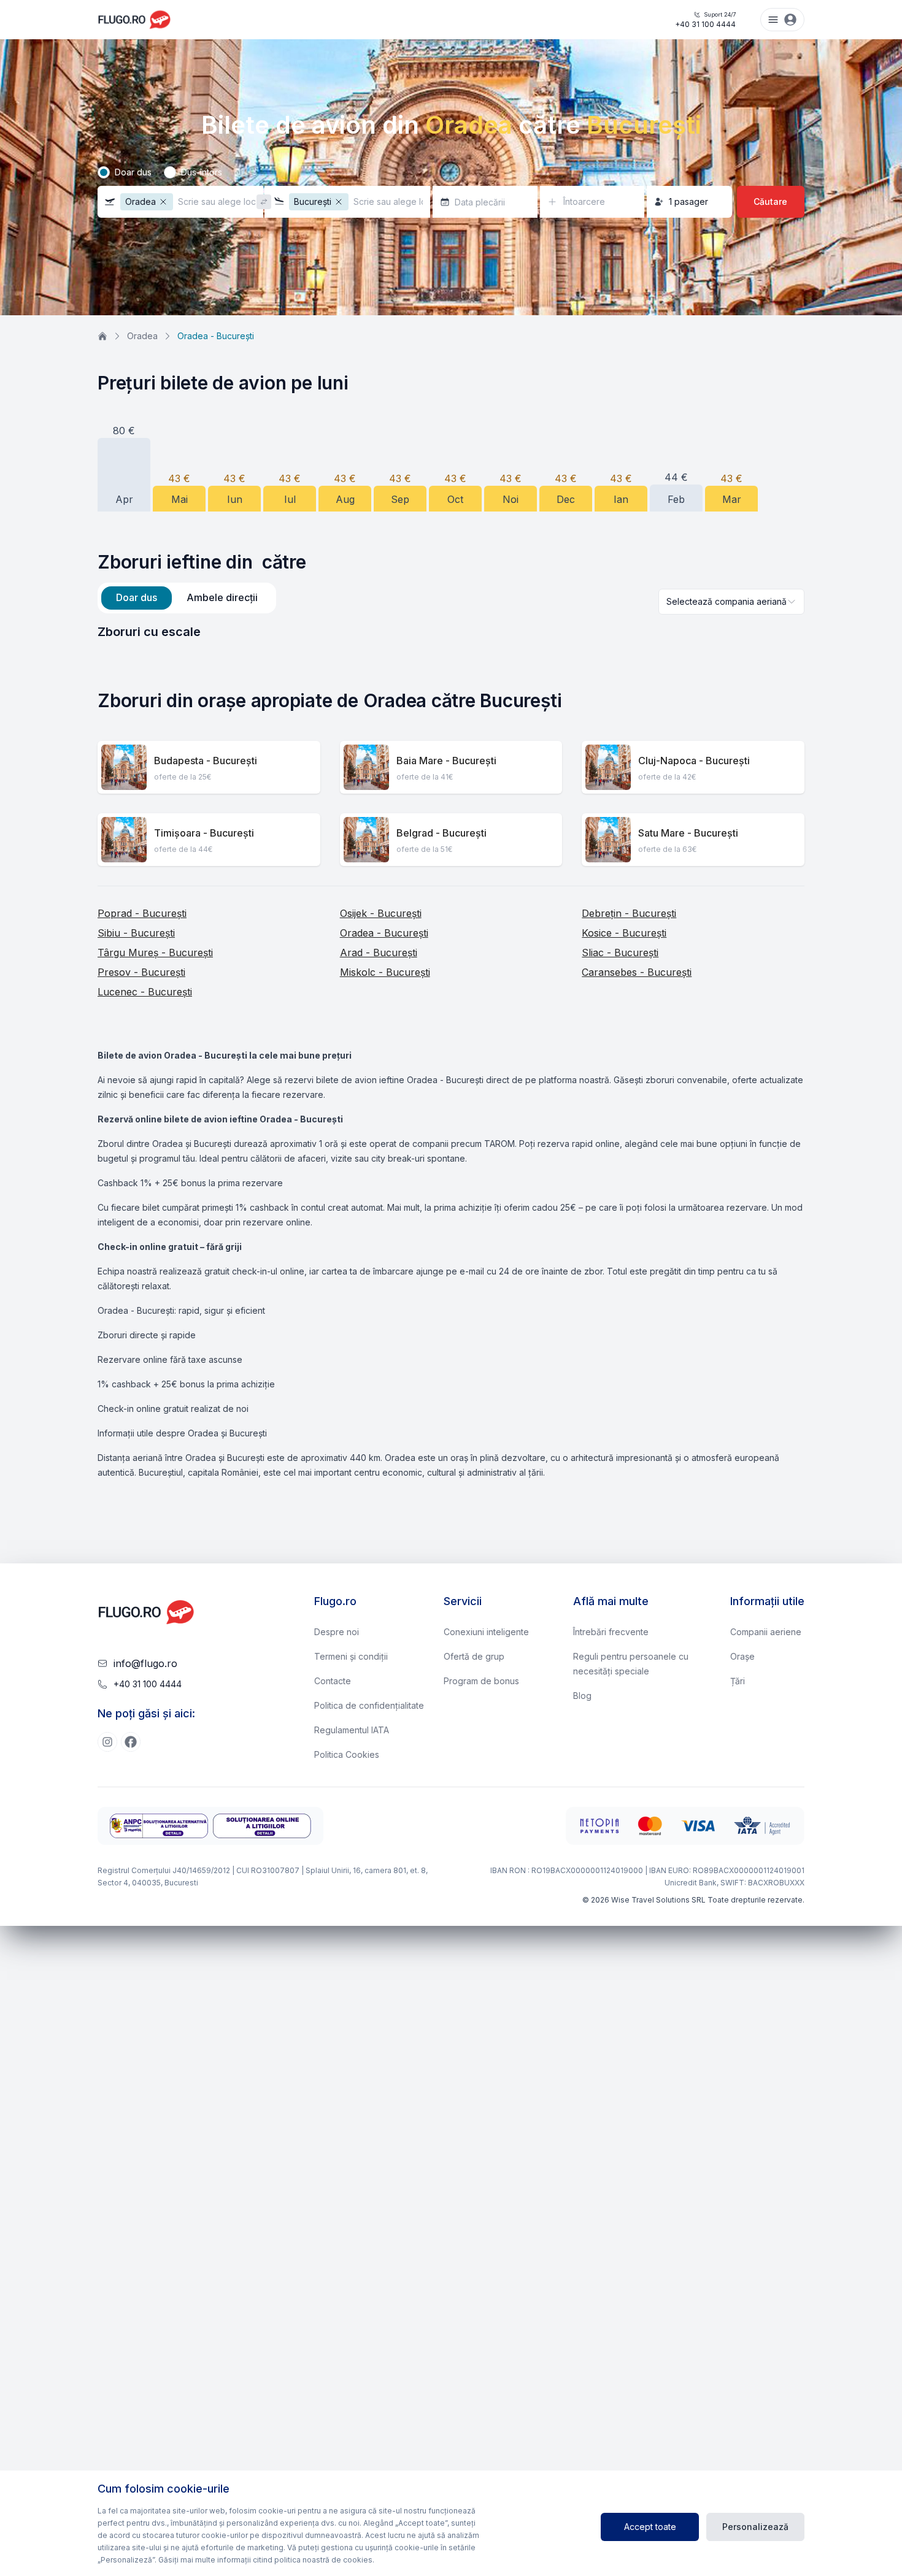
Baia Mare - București (446, 761)
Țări (738, 1681)
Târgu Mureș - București (155, 953)
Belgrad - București (441, 833)
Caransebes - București (637, 972)
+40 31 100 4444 (705, 20)
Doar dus (133, 172)
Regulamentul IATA (352, 1730)
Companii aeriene (766, 1632)
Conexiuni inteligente (486, 1632)
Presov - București (141, 972)
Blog (582, 1696)
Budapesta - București (206, 761)
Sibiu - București (136, 933)
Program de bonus (481, 1681)
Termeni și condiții (351, 1656)
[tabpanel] (451, 632)
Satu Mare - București (688, 833)
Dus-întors (202, 172)
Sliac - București (620, 953)
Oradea (142, 336)
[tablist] (187, 598)
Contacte (333, 1681)
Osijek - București (381, 913)
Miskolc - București (385, 972)
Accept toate (650, 2527)
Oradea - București (384, 933)
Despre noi (337, 1632)
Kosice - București (624, 933)
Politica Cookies (347, 1754)
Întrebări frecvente (611, 1632)
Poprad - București (142, 913)
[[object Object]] (107, 1742)
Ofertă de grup (474, 1656)
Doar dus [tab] (137, 597)
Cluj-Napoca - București (694, 761)
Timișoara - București (204, 833)
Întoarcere (584, 201)
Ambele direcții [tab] (222, 597)
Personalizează (755, 2527)
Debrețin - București (629, 913)
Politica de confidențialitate (369, 1705)
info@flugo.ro (145, 1663)
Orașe (742, 1656)
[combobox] (731, 602)
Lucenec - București (145, 992)
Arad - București (379, 953)
